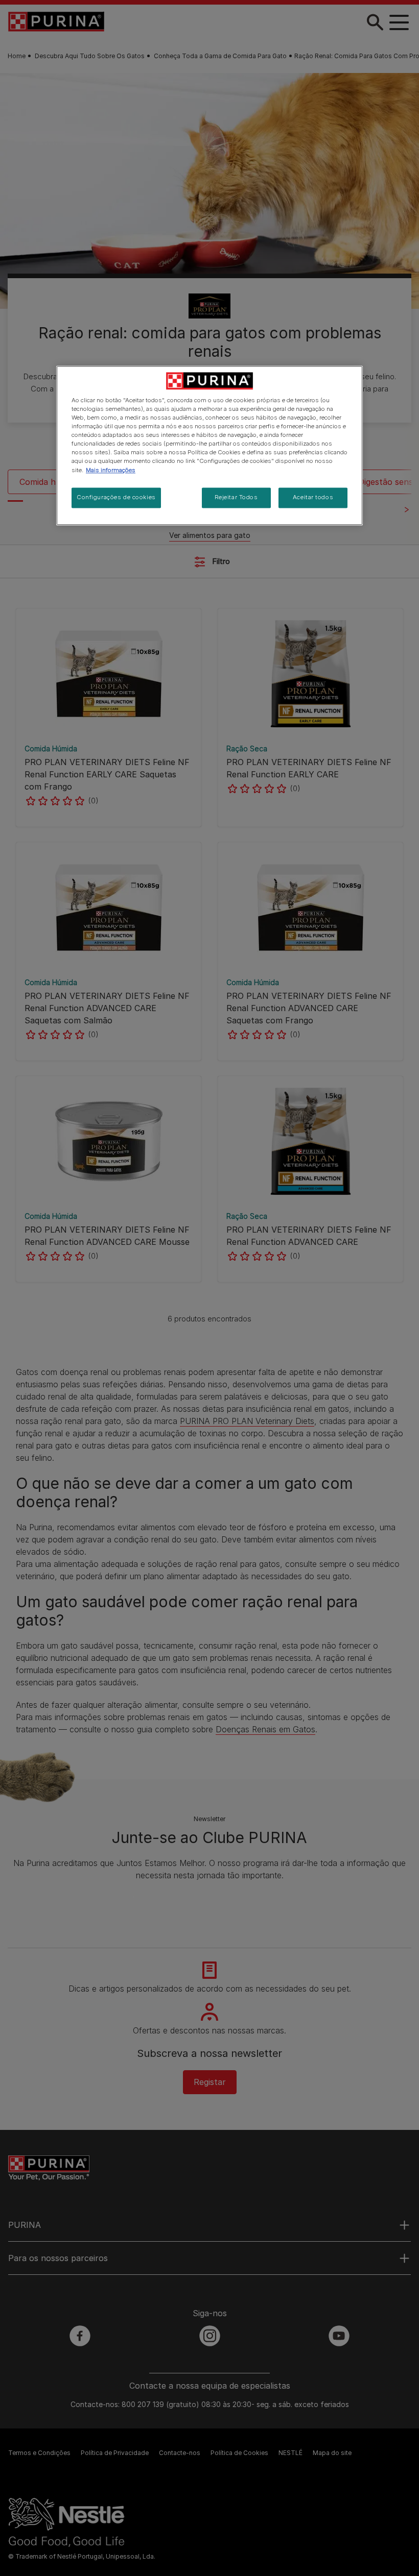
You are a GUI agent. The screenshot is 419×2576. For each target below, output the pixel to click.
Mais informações (111, 470)
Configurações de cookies (116, 497)
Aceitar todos (313, 497)
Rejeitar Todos (236, 497)
